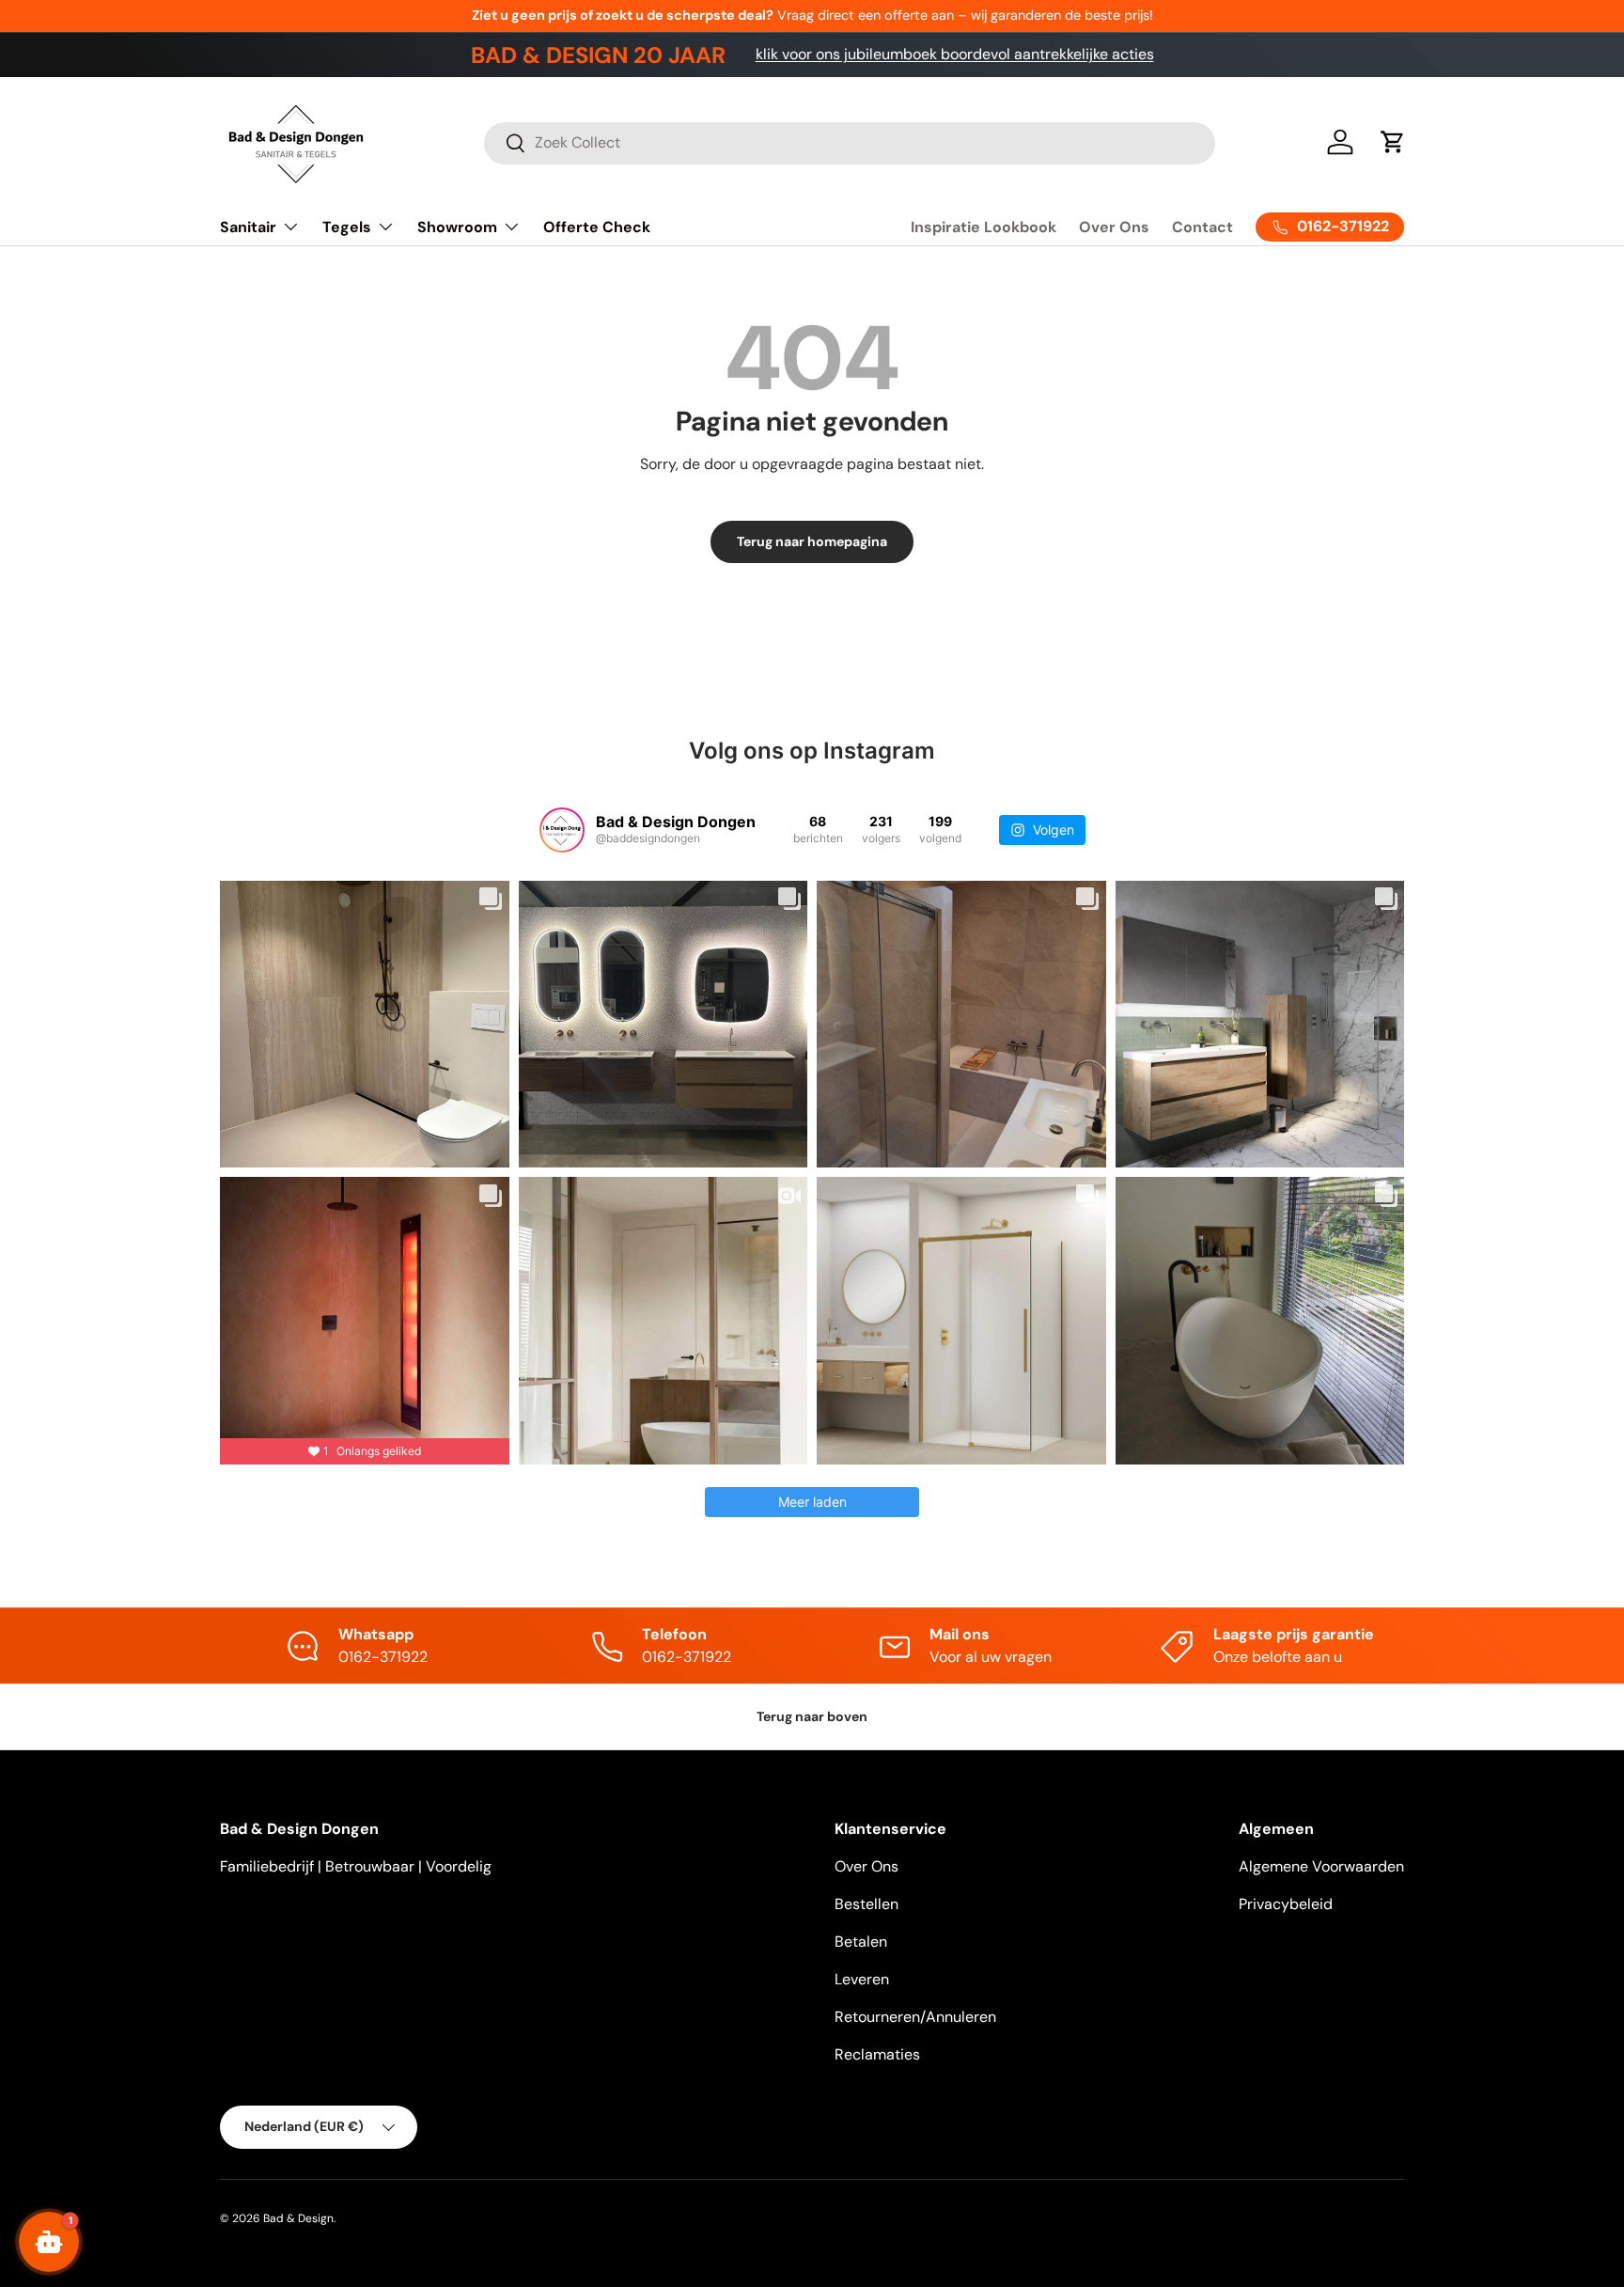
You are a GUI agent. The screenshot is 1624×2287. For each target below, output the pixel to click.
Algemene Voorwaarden (1321, 1866)
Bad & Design (298, 2218)
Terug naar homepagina (812, 541)
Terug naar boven (812, 1716)
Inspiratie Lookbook (984, 227)
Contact (1202, 227)
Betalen (861, 1942)
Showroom (457, 227)
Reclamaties (877, 2054)
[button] (1393, 142)
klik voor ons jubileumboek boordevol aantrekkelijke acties (955, 54)
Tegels (347, 227)
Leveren (862, 1979)
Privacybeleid (1286, 1904)
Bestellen (867, 1904)
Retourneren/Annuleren (915, 2017)
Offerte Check (597, 227)
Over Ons (1114, 227)
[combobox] (850, 142)
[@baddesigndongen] (562, 830)
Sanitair (248, 227)
